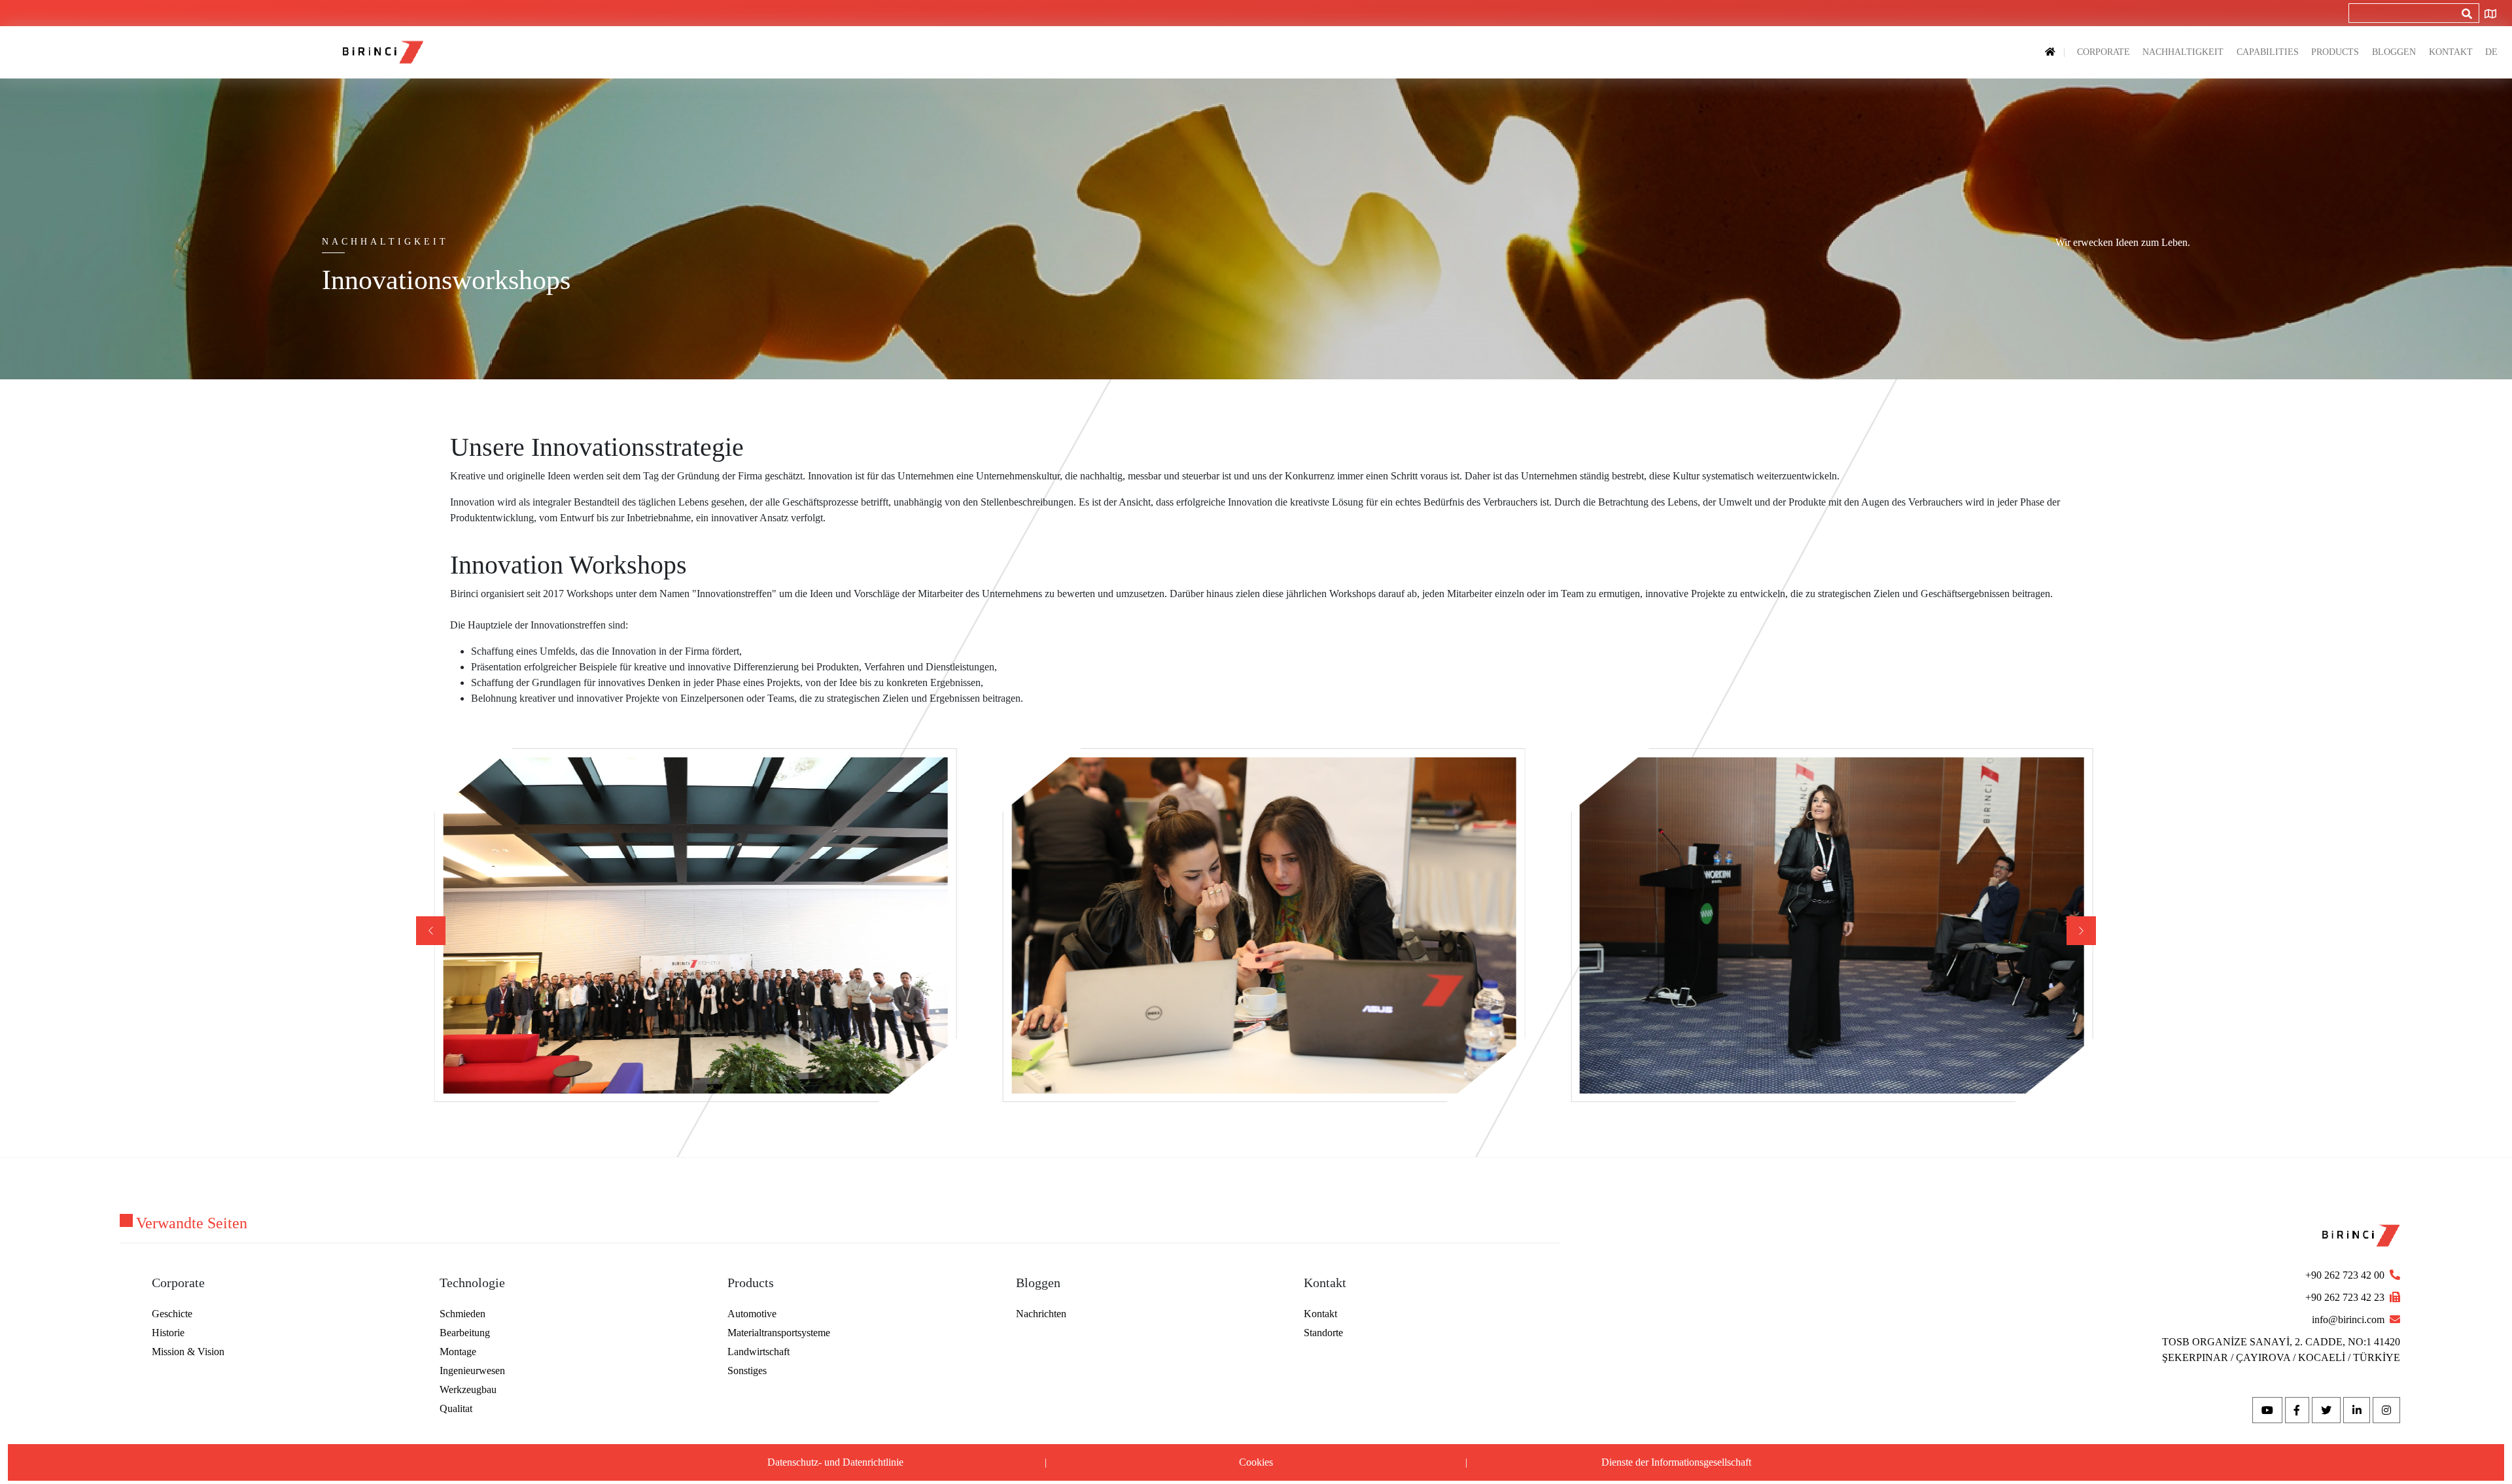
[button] (2081, 931)
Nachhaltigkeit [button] (2183, 52)
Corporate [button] (2103, 52)
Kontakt (2451, 52)
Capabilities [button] (2268, 52)
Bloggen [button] (2394, 52)
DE (2491, 52)
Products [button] (2335, 52)
